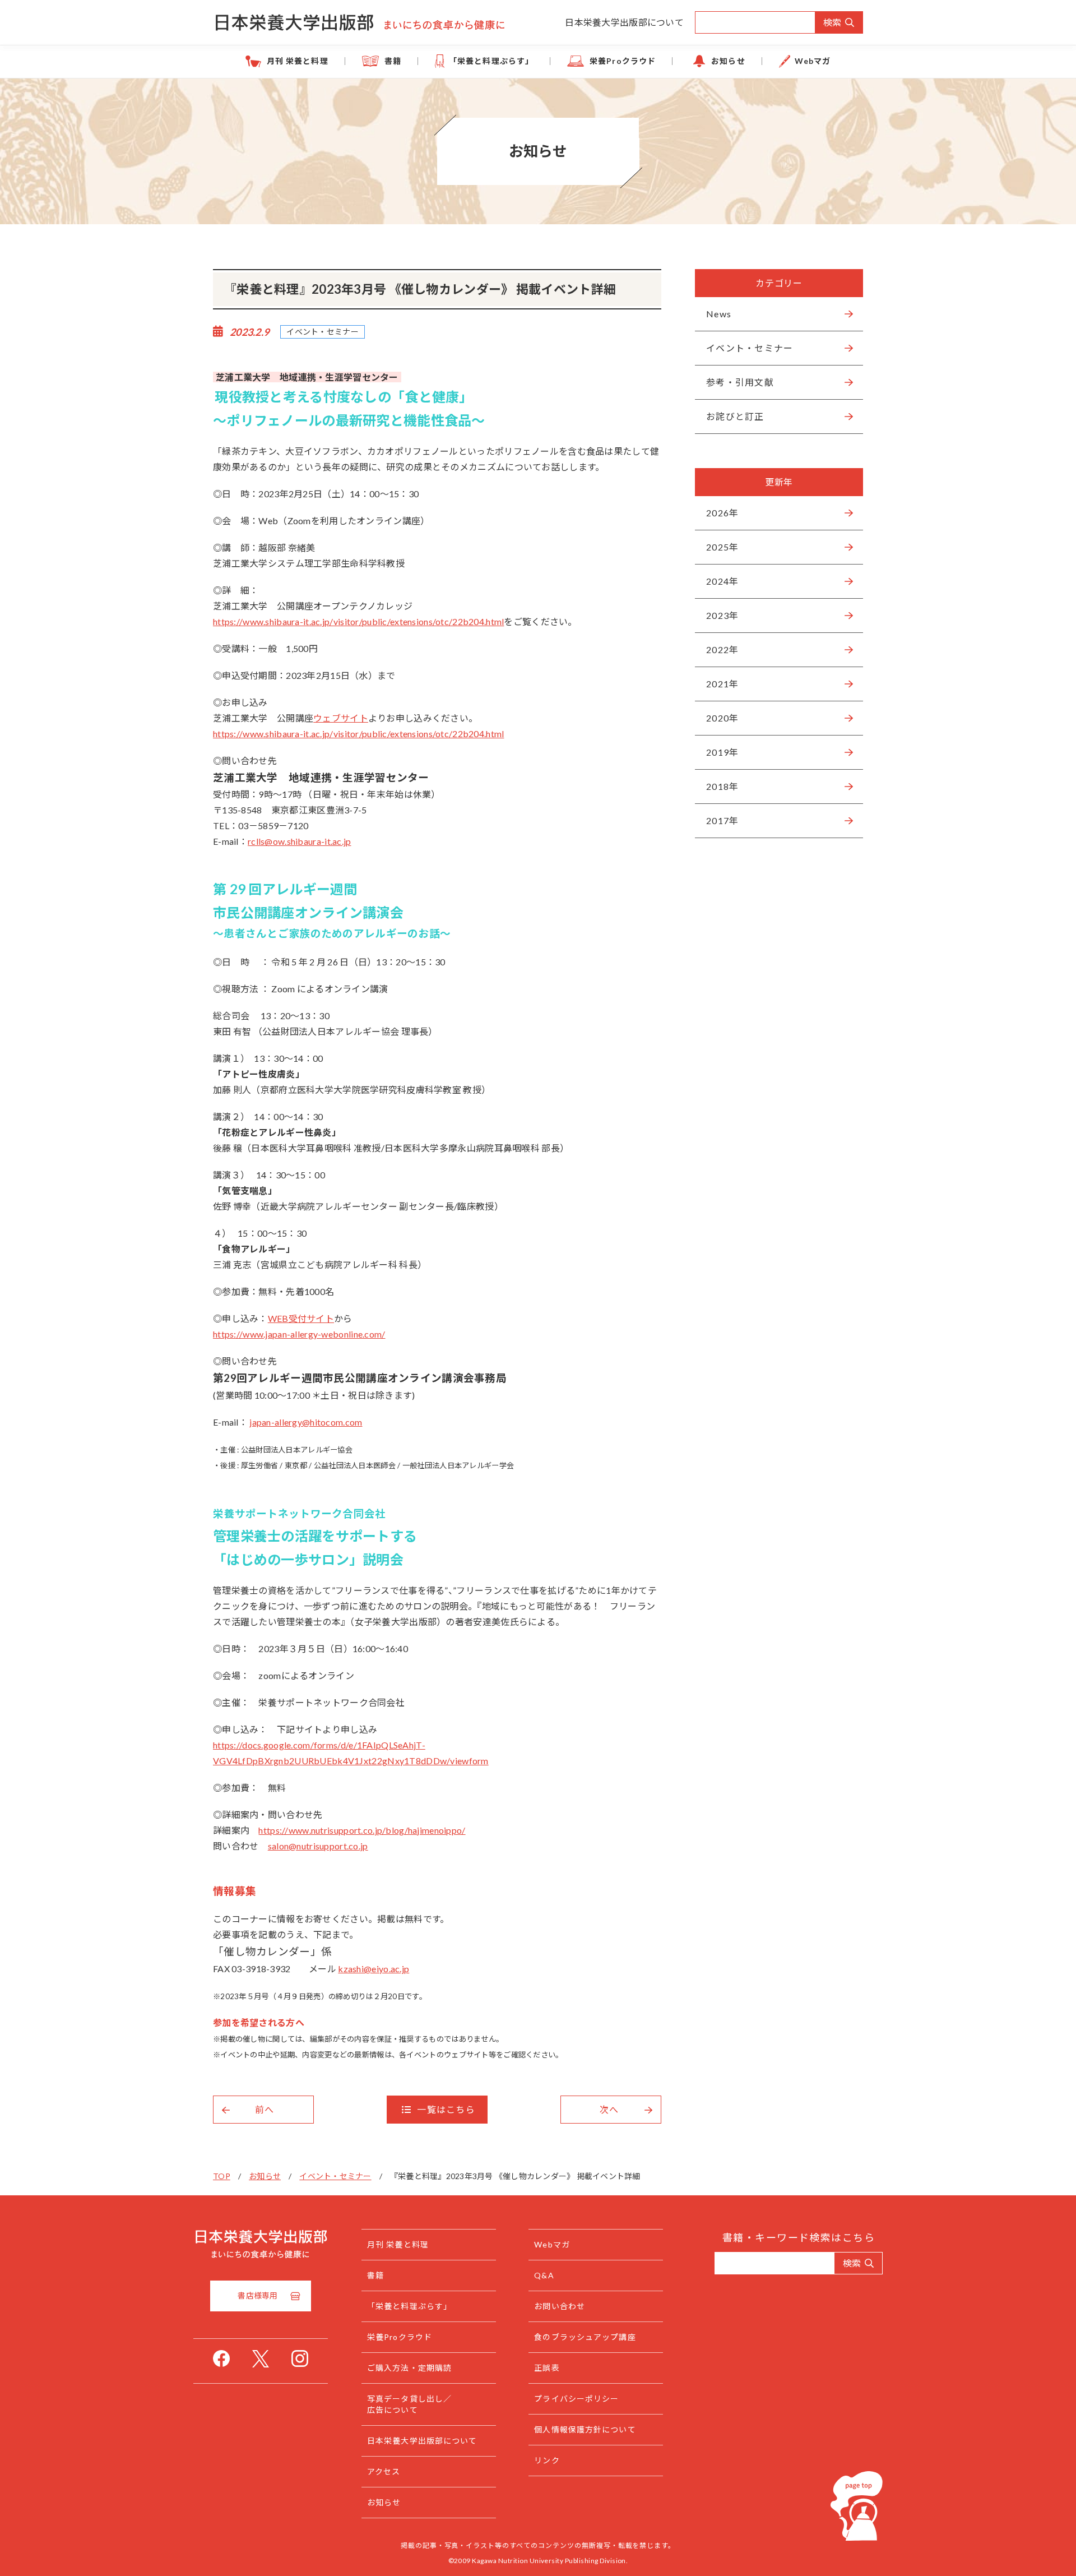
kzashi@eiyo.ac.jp (374, 1969)
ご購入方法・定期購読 (409, 2368)
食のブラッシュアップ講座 (585, 2337)
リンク (547, 2460)
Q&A (544, 2275)
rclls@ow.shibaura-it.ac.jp (300, 841)
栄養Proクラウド (623, 61)
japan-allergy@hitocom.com (306, 1422)
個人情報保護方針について (585, 2429)
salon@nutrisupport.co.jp (318, 1846)
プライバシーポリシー (576, 2399)
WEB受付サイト (301, 1318)
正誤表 (547, 2368)
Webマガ (813, 61)
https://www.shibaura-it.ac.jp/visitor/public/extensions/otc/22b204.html (358, 621)
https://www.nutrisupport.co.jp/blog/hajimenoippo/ (362, 1830)
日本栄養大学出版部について (624, 22)
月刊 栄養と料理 (298, 61)
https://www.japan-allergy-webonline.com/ (299, 1334)
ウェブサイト (341, 718)
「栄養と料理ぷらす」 (491, 61)
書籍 (393, 61)
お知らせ (728, 61)
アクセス (384, 2471)
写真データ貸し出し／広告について (409, 2404)
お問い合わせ (560, 2306)
